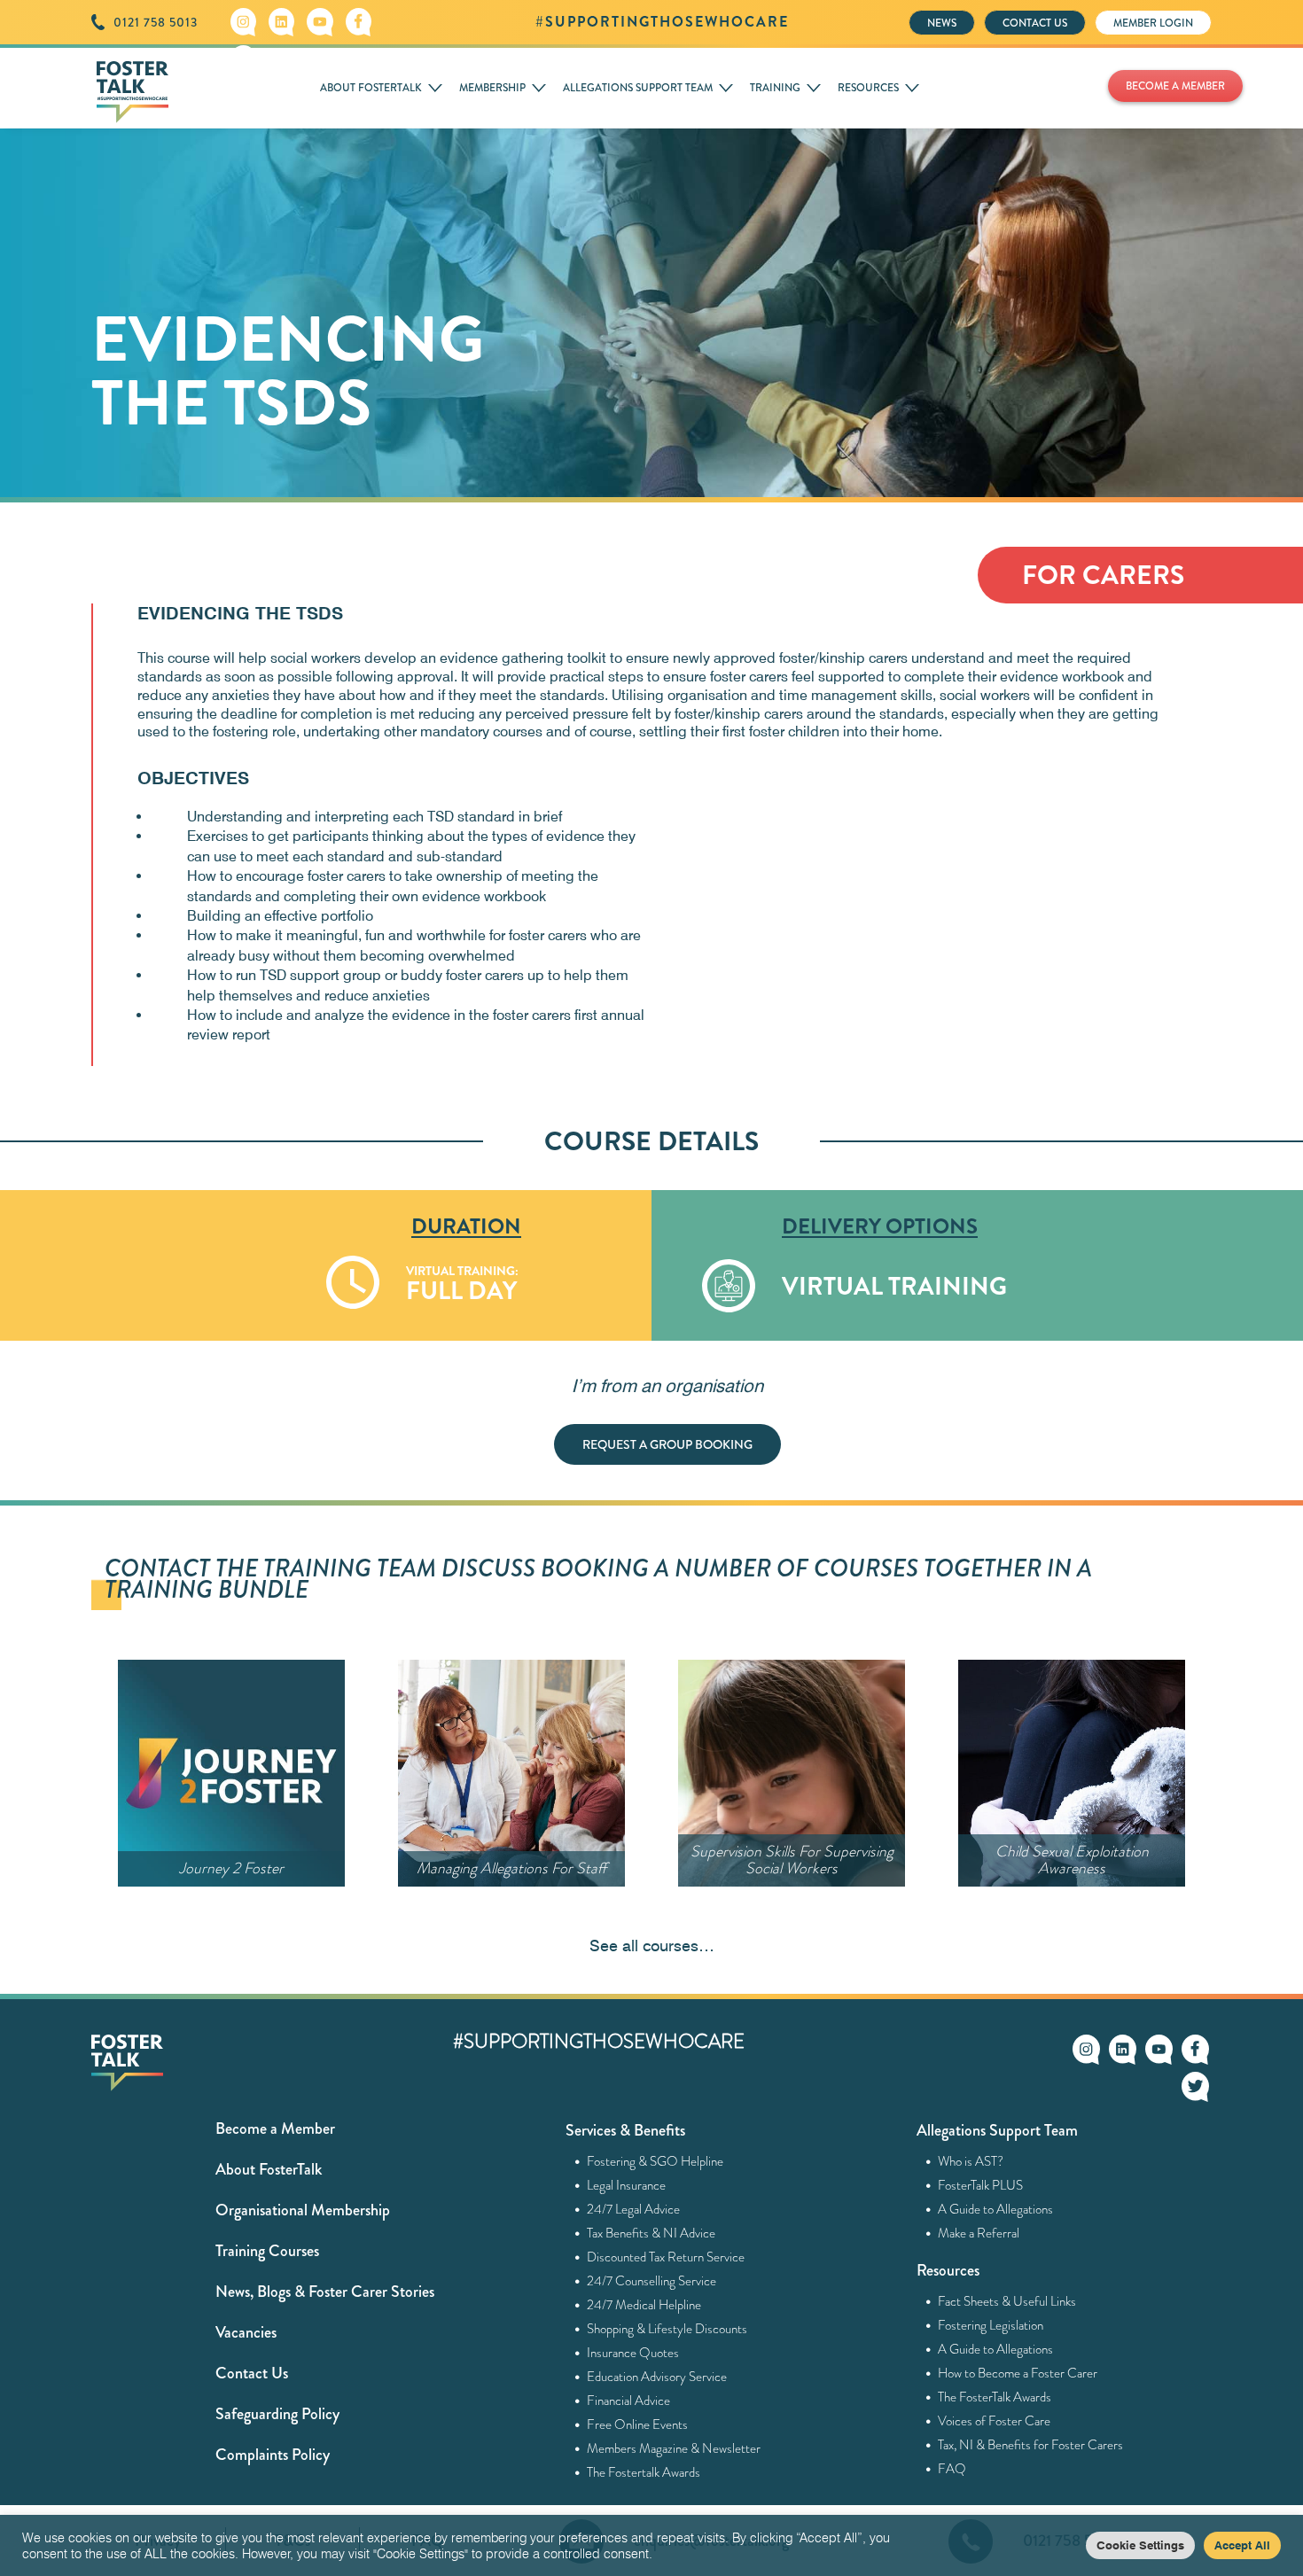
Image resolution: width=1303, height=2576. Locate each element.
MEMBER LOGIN (1153, 23)
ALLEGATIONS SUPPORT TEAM (638, 88)
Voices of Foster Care (995, 2421)
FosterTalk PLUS (981, 2185)
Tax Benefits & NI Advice (651, 2233)
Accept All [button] (1242, 2545)
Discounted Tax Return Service (666, 2257)
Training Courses (267, 2251)
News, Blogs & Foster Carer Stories (325, 2292)
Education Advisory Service (657, 2377)
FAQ (952, 2469)
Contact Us (252, 2373)
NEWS (942, 23)
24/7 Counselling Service (652, 2281)
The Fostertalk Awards (644, 2472)
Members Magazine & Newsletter (674, 2448)
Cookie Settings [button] (1140, 2545)
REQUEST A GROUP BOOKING (667, 1444)
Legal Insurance (627, 2185)
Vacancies (246, 2332)
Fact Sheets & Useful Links (1007, 2301)
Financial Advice (629, 2401)
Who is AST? (971, 2161)
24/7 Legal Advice (634, 2209)
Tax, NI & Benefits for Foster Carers (1031, 2445)
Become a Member (275, 2129)
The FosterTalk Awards (995, 2397)
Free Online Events (638, 2424)
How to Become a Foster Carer (1018, 2373)
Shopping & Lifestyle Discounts (667, 2329)
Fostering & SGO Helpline (655, 2161)
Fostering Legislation (991, 2325)
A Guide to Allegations (996, 2209)
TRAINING (775, 88)
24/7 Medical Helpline (644, 2305)
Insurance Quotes (633, 2353)
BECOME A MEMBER (1175, 86)
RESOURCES (868, 88)
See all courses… (652, 1946)
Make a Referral (979, 2233)
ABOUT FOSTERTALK (371, 88)
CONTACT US (1035, 23)
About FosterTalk (269, 2169)
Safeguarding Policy (277, 2414)
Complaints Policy (273, 2455)
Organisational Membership (303, 2210)
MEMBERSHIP (492, 88)
